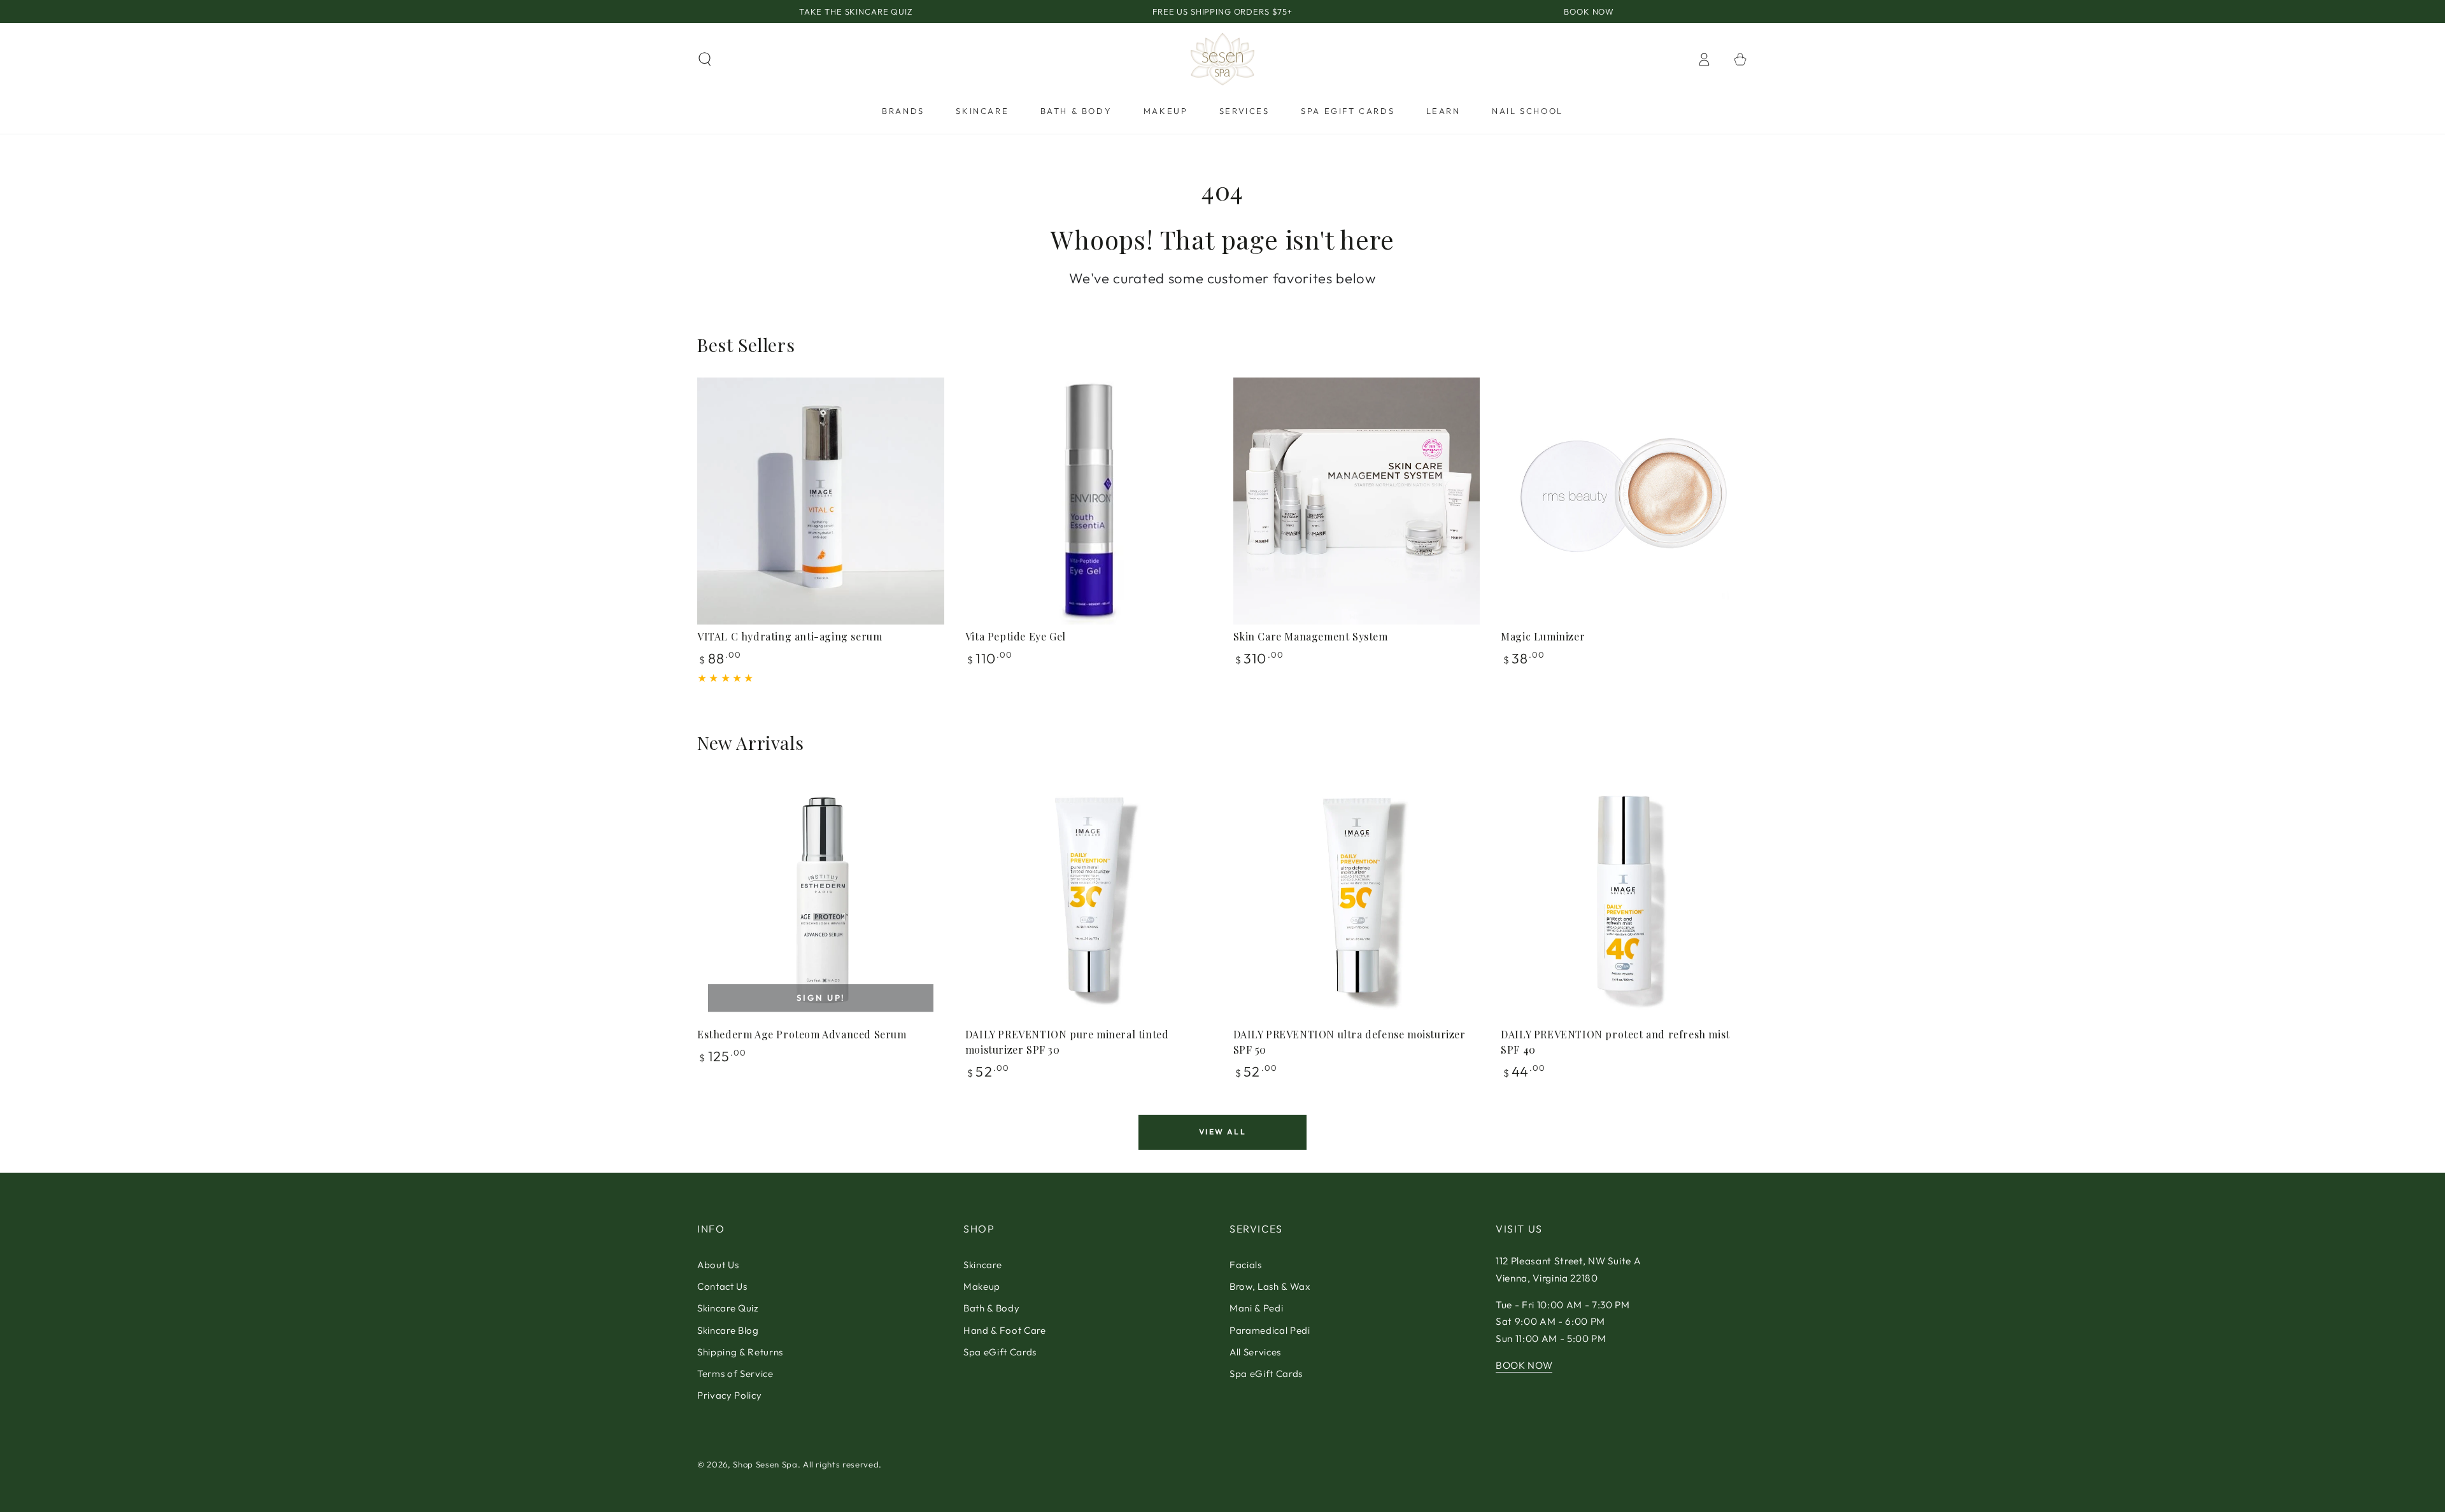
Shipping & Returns (740, 1352)
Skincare (982, 1265)
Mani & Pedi (1256, 1308)
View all (1222, 1132)
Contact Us (722, 1286)
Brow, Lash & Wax (1270, 1286)
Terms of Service (735, 1374)
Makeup (982, 1286)
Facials (1246, 1265)
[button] (705, 59)
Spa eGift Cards (1000, 1352)
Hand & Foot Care (1005, 1330)
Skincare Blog (728, 1330)
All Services (1255, 1352)
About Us (718, 1265)
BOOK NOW (1524, 1365)
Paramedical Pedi (1270, 1330)
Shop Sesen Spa (765, 1464)
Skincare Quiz (728, 1308)
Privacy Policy (729, 1395)
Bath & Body (991, 1308)
